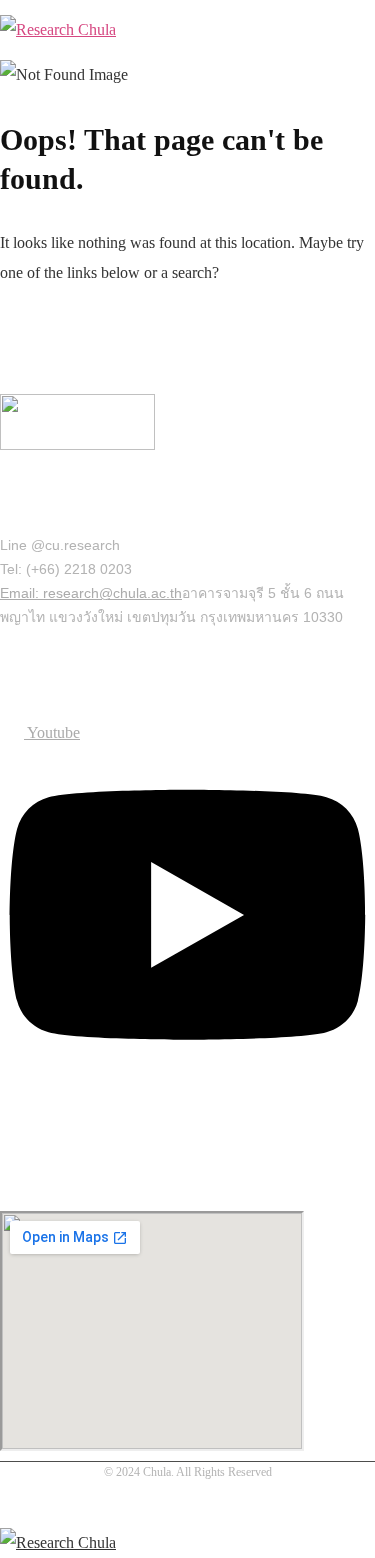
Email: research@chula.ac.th (91, 593)
